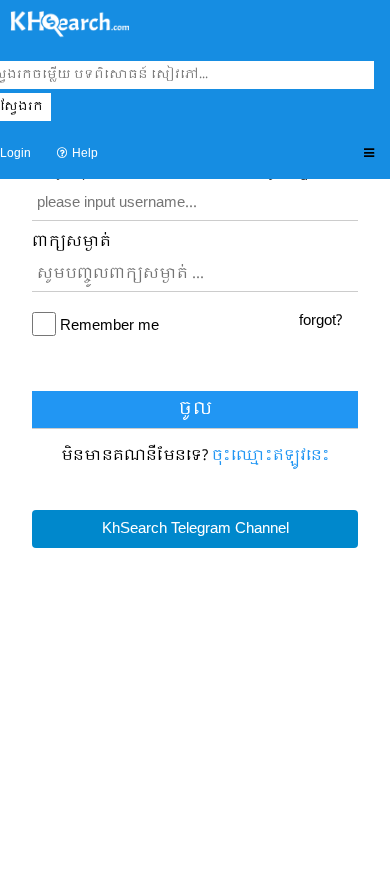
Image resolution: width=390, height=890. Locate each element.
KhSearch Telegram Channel (195, 529)
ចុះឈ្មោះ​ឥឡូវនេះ (271, 456)
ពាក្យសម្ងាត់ (71, 242)
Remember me (109, 326)
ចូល (195, 409)
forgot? (320, 321)
